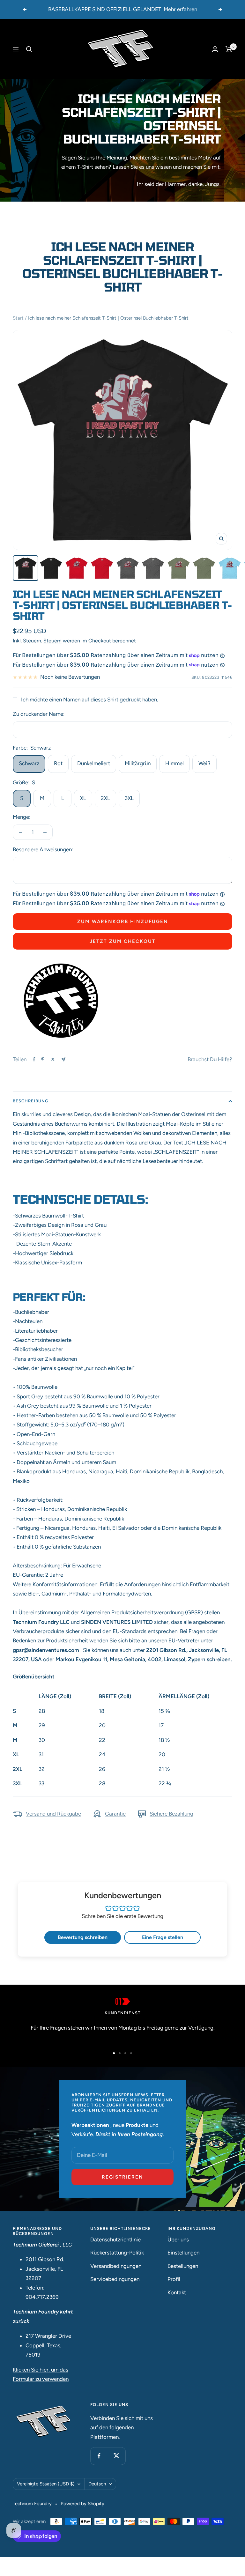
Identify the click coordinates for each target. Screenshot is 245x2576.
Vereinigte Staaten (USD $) (46, 2484)
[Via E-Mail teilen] (63, 1059)
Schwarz (29, 763)
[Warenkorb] (229, 49)
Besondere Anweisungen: (43, 849)
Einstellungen (183, 2253)
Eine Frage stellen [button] (163, 1937)
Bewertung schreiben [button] (83, 1937)
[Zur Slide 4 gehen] (131, 2053)
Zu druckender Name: (39, 714)
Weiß (204, 763)
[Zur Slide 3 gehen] (125, 2053)
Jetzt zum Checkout (123, 941)
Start (18, 318)
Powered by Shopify (82, 2504)
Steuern (52, 641)
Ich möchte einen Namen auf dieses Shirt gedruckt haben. (90, 700)
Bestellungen (183, 2266)
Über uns (178, 2239)
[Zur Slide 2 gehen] (120, 2053)
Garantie (115, 1814)
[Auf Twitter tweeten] (53, 1059)
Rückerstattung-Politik (117, 2253)
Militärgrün (138, 763)
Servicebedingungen (115, 2279)
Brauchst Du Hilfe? (210, 1059)
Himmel (174, 763)
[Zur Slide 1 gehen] (114, 2053)
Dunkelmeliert (94, 763)
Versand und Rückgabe (53, 1814)
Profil (174, 2279)
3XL (129, 798)
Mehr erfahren (180, 9)
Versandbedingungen (116, 2266)
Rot (58, 763)
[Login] (215, 49)
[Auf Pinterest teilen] (43, 1059)
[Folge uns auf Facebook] (99, 2456)
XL (83, 798)
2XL (105, 798)
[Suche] (29, 49)
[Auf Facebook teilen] (34, 1059)
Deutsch (97, 2484)
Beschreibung (31, 1101)
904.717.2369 (42, 2297)
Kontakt (177, 2292)
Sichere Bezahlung (171, 1814)
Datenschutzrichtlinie (115, 2239)
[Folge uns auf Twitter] (117, 2456)
